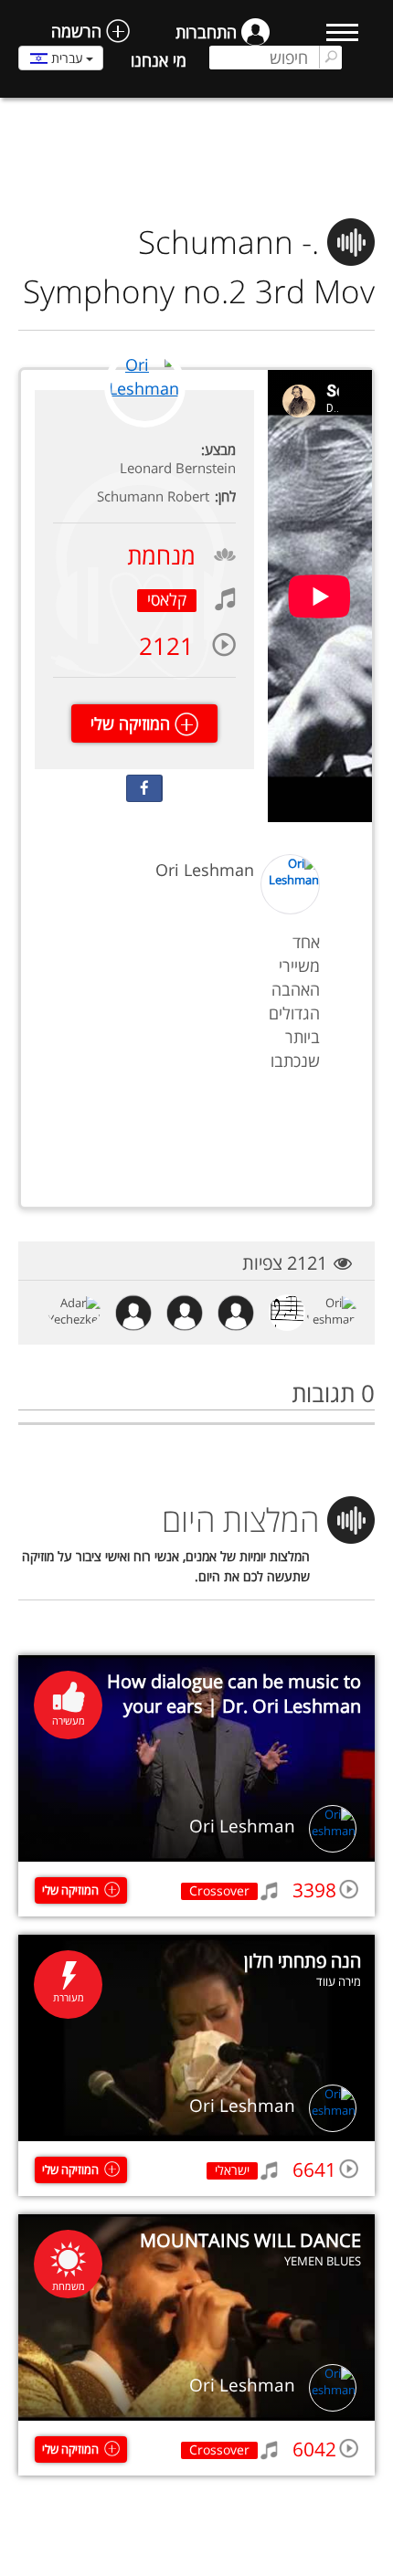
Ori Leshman (242, 1826)
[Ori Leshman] (144, 424)
